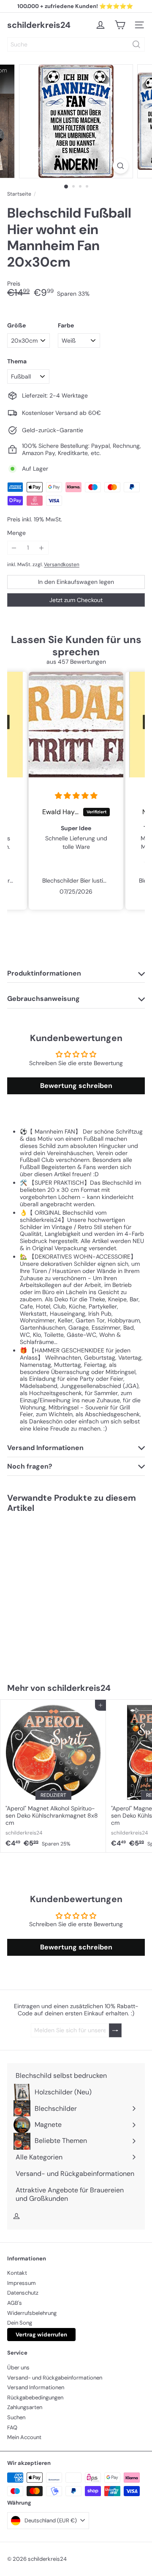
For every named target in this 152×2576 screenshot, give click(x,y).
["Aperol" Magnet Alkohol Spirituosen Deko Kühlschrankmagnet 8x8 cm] (53, 1776)
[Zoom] (121, 166)
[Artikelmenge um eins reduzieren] (14, 548)
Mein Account (24, 2437)
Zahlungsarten (25, 2407)
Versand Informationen (36, 2387)
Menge (16, 533)
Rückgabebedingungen (35, 2397)
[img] (76, 796)
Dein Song (20, 2323)
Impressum (22, 2283)
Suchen (16, 2417)
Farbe (66, 326)
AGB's (15, 2303)
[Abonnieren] (115, 2030)
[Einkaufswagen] (120, 25)
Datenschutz (23, 2293)
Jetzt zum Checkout (76, 600)
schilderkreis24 (39, 25)
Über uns (18, 2367)
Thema (17, 361)
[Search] (136, 44)
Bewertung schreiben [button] (76, 1086)
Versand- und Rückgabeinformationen (55, 2378)
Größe (16, 326)
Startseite (19, 194)
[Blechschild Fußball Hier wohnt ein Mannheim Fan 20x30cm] (53, 1593)
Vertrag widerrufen (41, 2335)
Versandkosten (62, 564)
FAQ (12, 2427)
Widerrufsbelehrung (32, 2313)
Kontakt (17, 2273)
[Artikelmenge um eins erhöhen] (42, 548)
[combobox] (76, 44)
